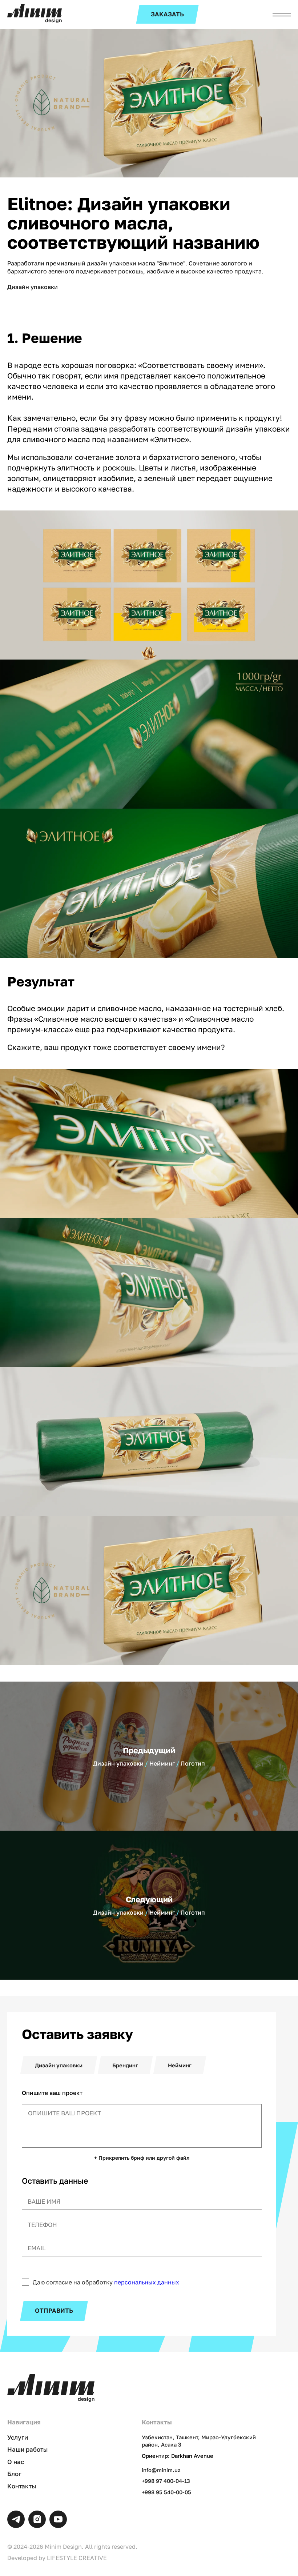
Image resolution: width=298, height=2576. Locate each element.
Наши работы (27, 2449)
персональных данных (147, 2282)
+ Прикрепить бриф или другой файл (142, 2158)
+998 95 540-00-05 (166, 2492)
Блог (14, 2474)
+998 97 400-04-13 (166, 2481)
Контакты (22, 2486)
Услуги (18, 2437)
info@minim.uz (161, 2470)
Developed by (57, 2558)
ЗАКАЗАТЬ (167, 14)
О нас (16, 2462)
